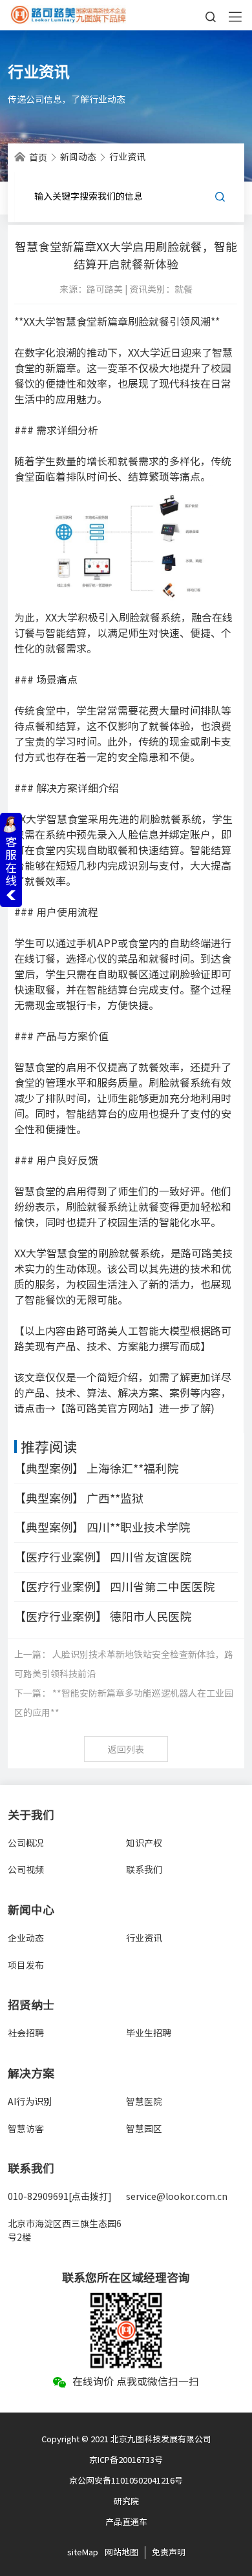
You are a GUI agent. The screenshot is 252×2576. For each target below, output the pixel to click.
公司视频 (26, 1870)
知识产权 (144, 1843)
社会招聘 (26, 2033)
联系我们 (144, 1870)
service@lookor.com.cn (177, 2197)
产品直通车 (126, 2522)
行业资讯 (144, 1938)
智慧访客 (26, 2129)
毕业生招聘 (149, 2033)
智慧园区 (144, 2129)
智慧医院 (144, 2102)
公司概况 (26, 1843)
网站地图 (121, 2552)
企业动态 (26, 1938)
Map (90, 2552)
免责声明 (169, 2552)
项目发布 (26, 1965)
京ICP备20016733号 (126, 2460)
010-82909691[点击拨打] (60, 2197)
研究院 (126, 2501)
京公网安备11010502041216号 (126, 2481)
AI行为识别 (30, 2102)
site (75, 2552)
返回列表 (126, 1750)
